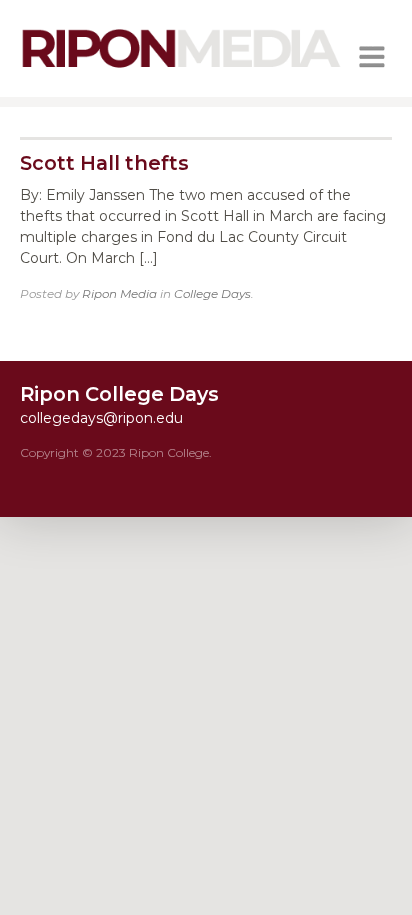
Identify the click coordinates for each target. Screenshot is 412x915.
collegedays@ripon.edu (101, 418)
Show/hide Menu (372, 57)
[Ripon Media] (181, 70)
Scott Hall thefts (104, 163)
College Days (212, 293)
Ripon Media (119, 293)
